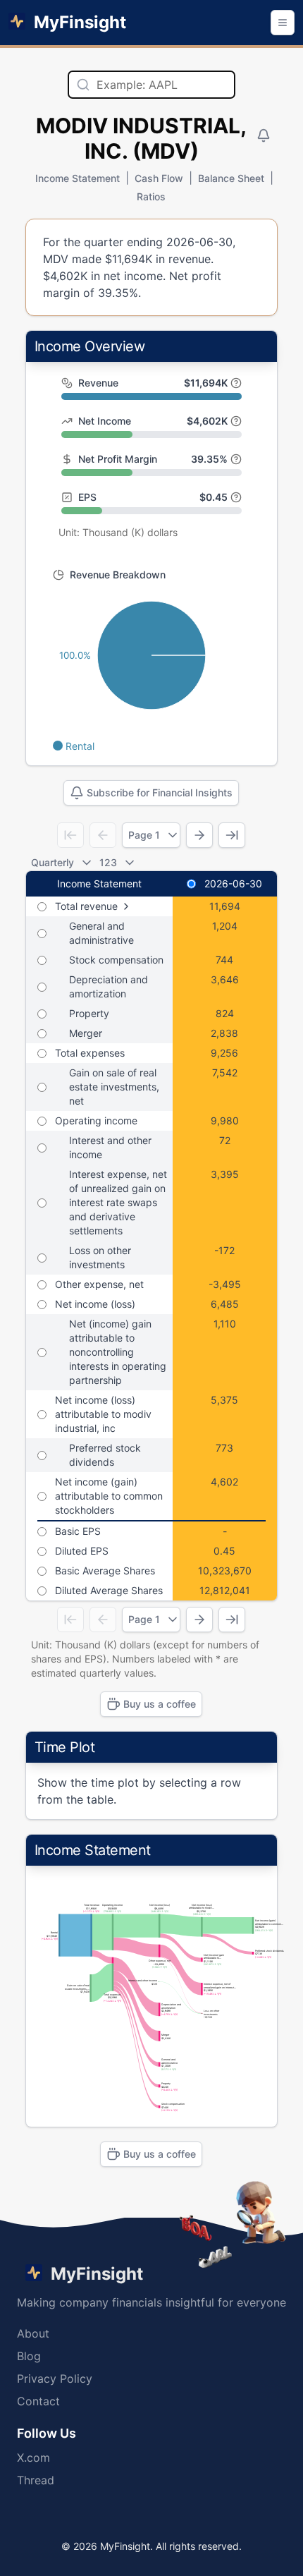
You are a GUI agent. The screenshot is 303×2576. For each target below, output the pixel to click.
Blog (29, 2356)
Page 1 (144, 835)
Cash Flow (159, 178)
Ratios (151, 196)
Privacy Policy (55, 2378)
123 (108, 862)
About (33, 2333)
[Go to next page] (199, 835)
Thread (36, 2480)
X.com (33, 2457)
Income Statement (78, 178)
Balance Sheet (231, 178)
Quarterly (52, 862)
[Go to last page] (232, 835)
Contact (38, 2401)
